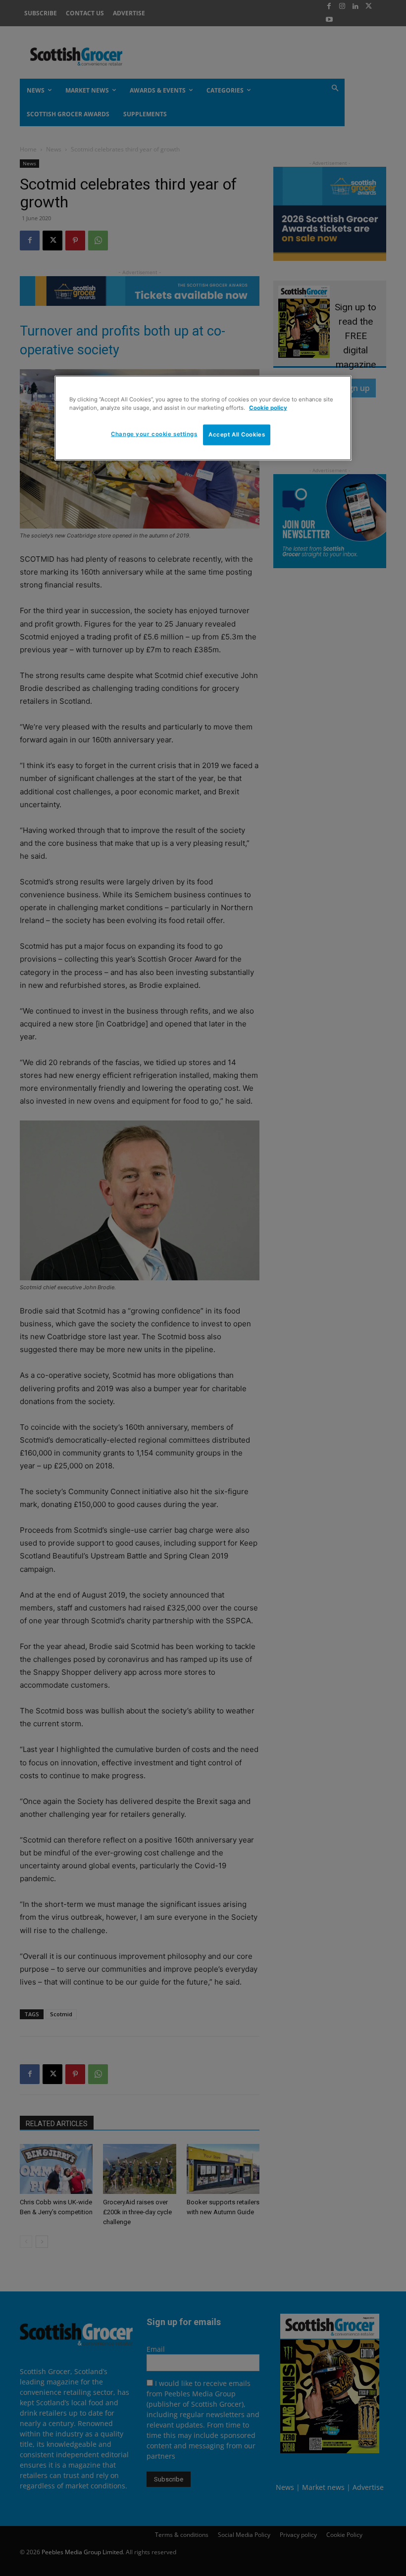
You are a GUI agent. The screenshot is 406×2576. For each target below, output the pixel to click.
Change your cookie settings (154, 434)
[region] (203, 418)
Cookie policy (268, 407)
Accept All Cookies (237, 435)
